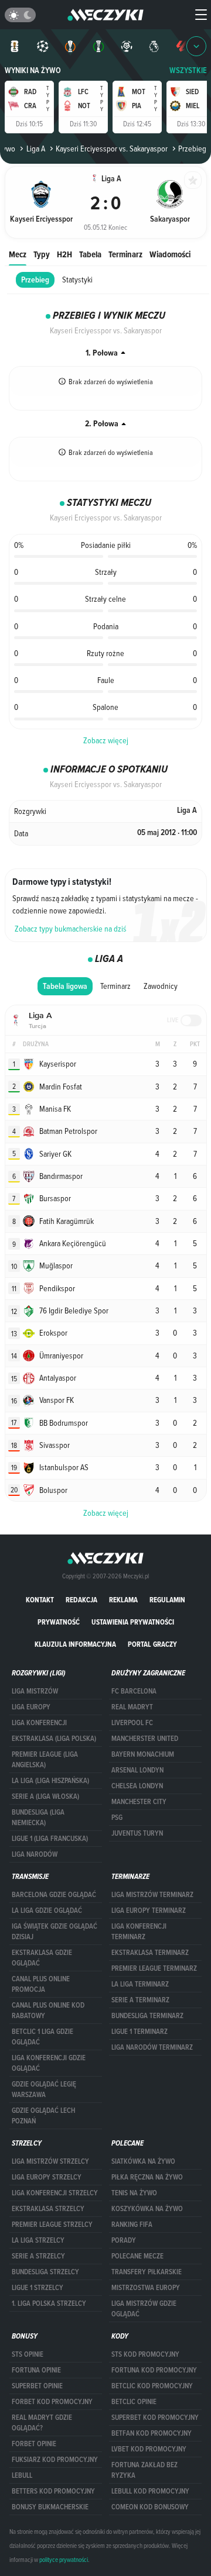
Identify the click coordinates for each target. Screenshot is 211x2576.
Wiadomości (170, 254)
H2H (64, 254)
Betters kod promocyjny (53, 2491)
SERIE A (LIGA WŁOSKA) (45, 1796)
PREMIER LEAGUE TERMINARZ (154, 1968)
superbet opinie (37, 2386)
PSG (117, 1818)
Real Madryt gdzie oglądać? (42, 2423)
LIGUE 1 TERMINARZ (139, 2032)
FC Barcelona (134, 1691)
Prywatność (59, 1622)
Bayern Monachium (143, 1754)
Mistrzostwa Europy (146, 2288)
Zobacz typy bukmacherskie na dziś (71, 929)
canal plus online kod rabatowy (48, 2011)
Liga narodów (35, 1854)
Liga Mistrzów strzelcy (50, 2161)
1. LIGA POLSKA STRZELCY (49, 2303)
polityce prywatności (64, 2560)
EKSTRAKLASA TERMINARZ (150, 1953)
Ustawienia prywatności (133, 1622)
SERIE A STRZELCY (38, 2256)
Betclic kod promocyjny (152, 2386)
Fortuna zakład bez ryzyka (144, 2470)
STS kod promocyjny (145, 2354)
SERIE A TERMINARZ (140, 2000)
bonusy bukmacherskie (50, 2507)
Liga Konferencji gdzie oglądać (49, 2063)
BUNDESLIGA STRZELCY (45, 2272)
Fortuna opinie (36, 2370)
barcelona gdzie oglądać (54, 1895)
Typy (42, 254)
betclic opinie (134, 2402)
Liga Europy (31, 1707)
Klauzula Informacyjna (75, 1644)
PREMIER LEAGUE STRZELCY (52, 2225)
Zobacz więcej (106, 740)
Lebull (22, 2475)
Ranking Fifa (132, 2225)
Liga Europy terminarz (149, 1911)
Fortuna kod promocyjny (154, 2370)
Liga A (35, 149)
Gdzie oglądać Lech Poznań (43, 2116)
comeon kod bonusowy (150, 2507)
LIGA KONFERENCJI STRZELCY (55, 2193)
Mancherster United (145, 1739)
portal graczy (152, 1644)
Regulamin (167, 1600)
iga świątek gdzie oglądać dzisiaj (55, 1932)
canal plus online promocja (41, 1984)
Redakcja (81, 1600)
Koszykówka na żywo (147, 2209)
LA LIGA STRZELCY (38, 2240)
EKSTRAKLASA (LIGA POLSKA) (54, 1739)
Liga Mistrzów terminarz (152, 1895)
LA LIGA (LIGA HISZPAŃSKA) (50, 1781)
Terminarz (125, 254)
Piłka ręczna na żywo (147, 2177)
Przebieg (35, 280)
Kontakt (40, 1600)
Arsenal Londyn (137, 1770)
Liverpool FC (132, 1723)
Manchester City (139, 1802)
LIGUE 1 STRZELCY (38, 2288)
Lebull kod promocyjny (150, 2491)
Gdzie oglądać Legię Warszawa (44, 2089)
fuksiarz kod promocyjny (55, 2460)
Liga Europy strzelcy (47, 2177)
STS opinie (28, 2354)
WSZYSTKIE (188, 70)
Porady (124, 2240)
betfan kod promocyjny (152, 2433)
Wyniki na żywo (33, 70)
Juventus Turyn (137, 1833)
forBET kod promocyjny (52, 2402)
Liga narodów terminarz (152, 2047)
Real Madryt (132, 1707)
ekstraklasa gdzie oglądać (42, 1958)
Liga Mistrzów (35, 1691)
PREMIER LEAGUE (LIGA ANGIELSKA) (45, 1760)
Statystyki (77, 280)
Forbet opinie (34, 2444)
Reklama (123, 1600)
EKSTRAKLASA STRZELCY (48, 2209)
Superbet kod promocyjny (155, 2418)
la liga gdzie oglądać (47, 1911)
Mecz (18, 254)
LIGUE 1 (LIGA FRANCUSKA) (50, 1839)
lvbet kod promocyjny (149, 2449)
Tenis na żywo (134, 2193)
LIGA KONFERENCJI (39, 1723)
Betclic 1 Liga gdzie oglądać (42, 2037)
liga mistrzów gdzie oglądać (144, 2309)
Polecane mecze (137, 2256)
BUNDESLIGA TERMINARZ (147, 2016)
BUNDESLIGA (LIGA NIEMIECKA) (38, 1818)
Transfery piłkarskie (147, 2272)
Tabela (90, 254)
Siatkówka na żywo (143, 2161)
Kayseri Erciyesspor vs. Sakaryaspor (112, 149)
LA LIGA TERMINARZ (140, 1984)
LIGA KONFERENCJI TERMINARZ (139, 1932)
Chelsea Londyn (137, 1786)
